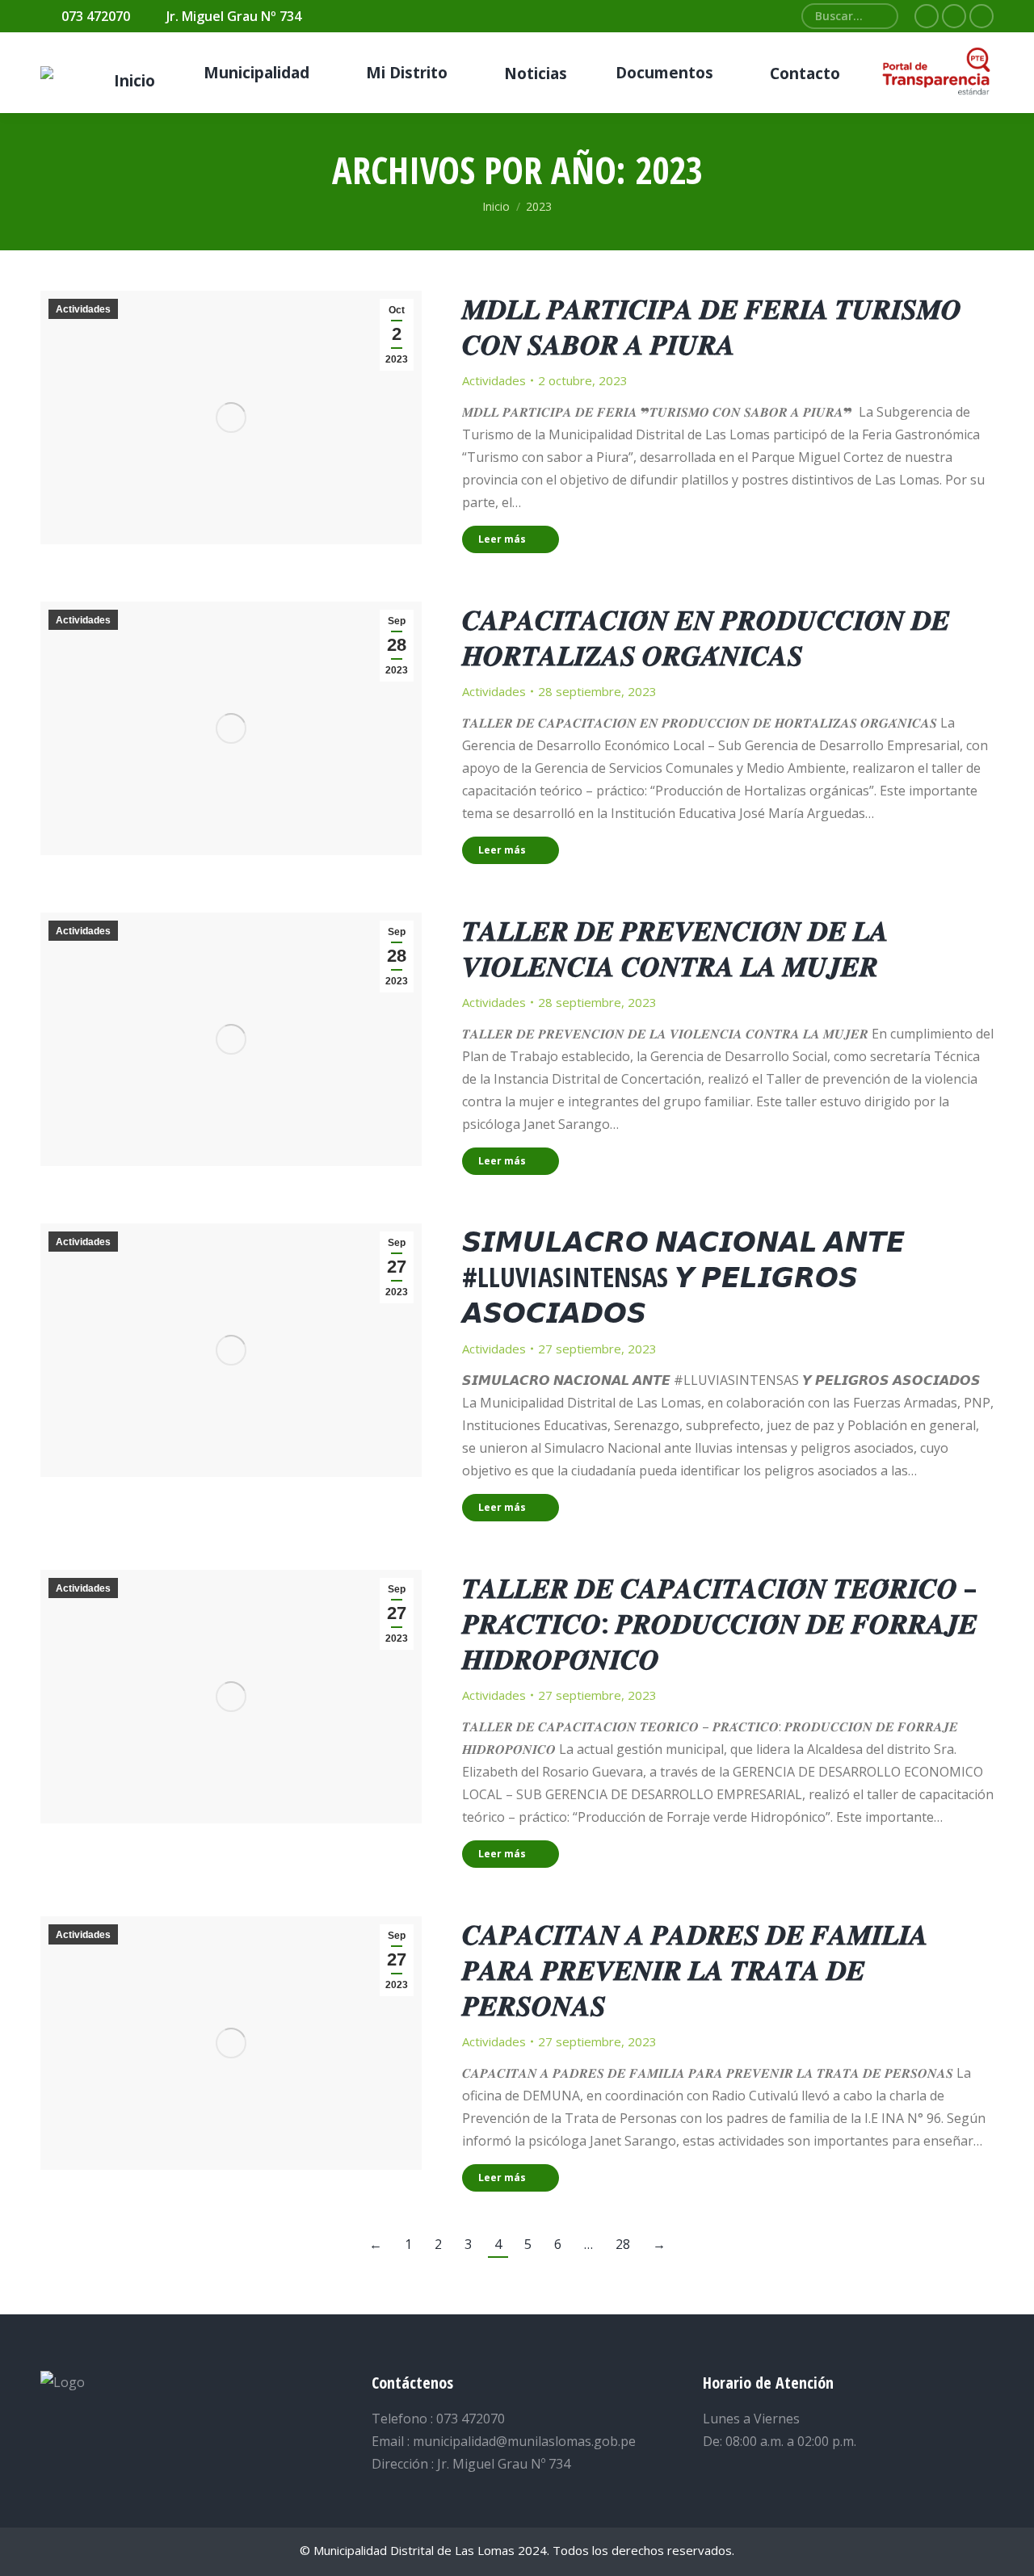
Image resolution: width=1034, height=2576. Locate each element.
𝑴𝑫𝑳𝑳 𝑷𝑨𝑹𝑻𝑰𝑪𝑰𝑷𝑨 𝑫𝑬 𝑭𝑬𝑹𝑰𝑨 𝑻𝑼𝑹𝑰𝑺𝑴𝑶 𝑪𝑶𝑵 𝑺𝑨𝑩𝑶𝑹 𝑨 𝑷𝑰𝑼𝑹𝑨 (712, 326)
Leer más (502, 539)
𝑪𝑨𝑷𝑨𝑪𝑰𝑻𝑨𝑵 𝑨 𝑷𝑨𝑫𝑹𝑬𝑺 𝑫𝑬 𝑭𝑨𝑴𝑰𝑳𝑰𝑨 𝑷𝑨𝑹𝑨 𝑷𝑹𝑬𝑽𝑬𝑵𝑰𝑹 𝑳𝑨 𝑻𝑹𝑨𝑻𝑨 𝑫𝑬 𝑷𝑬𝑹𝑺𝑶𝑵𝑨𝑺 (695, 1970)
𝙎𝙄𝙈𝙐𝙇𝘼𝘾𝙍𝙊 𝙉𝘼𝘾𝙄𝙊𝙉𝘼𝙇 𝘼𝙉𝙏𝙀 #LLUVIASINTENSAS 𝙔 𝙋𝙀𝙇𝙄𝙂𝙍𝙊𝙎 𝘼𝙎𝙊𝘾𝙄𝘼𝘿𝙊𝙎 (683, 1277)
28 (623, 2244)
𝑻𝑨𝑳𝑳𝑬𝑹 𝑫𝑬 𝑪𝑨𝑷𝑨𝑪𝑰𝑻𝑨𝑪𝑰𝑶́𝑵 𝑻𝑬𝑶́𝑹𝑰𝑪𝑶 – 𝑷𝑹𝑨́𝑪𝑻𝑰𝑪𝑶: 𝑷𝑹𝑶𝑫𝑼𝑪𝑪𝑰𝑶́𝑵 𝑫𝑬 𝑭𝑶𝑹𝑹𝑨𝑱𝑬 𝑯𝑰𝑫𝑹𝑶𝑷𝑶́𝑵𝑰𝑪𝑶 (720, 1623)
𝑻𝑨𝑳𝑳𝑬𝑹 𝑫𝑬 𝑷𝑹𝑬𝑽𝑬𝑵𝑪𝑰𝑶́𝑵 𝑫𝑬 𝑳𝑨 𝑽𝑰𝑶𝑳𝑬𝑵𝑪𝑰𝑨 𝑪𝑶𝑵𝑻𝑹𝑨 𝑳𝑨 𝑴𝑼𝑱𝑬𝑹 (675, 948)
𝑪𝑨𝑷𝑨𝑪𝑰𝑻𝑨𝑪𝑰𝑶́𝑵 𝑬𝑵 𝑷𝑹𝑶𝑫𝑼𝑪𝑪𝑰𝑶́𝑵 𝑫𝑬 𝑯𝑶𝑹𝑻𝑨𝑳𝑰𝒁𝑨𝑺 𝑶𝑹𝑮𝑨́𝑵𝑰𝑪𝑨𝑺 (706, 637)
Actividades (83, 309)
